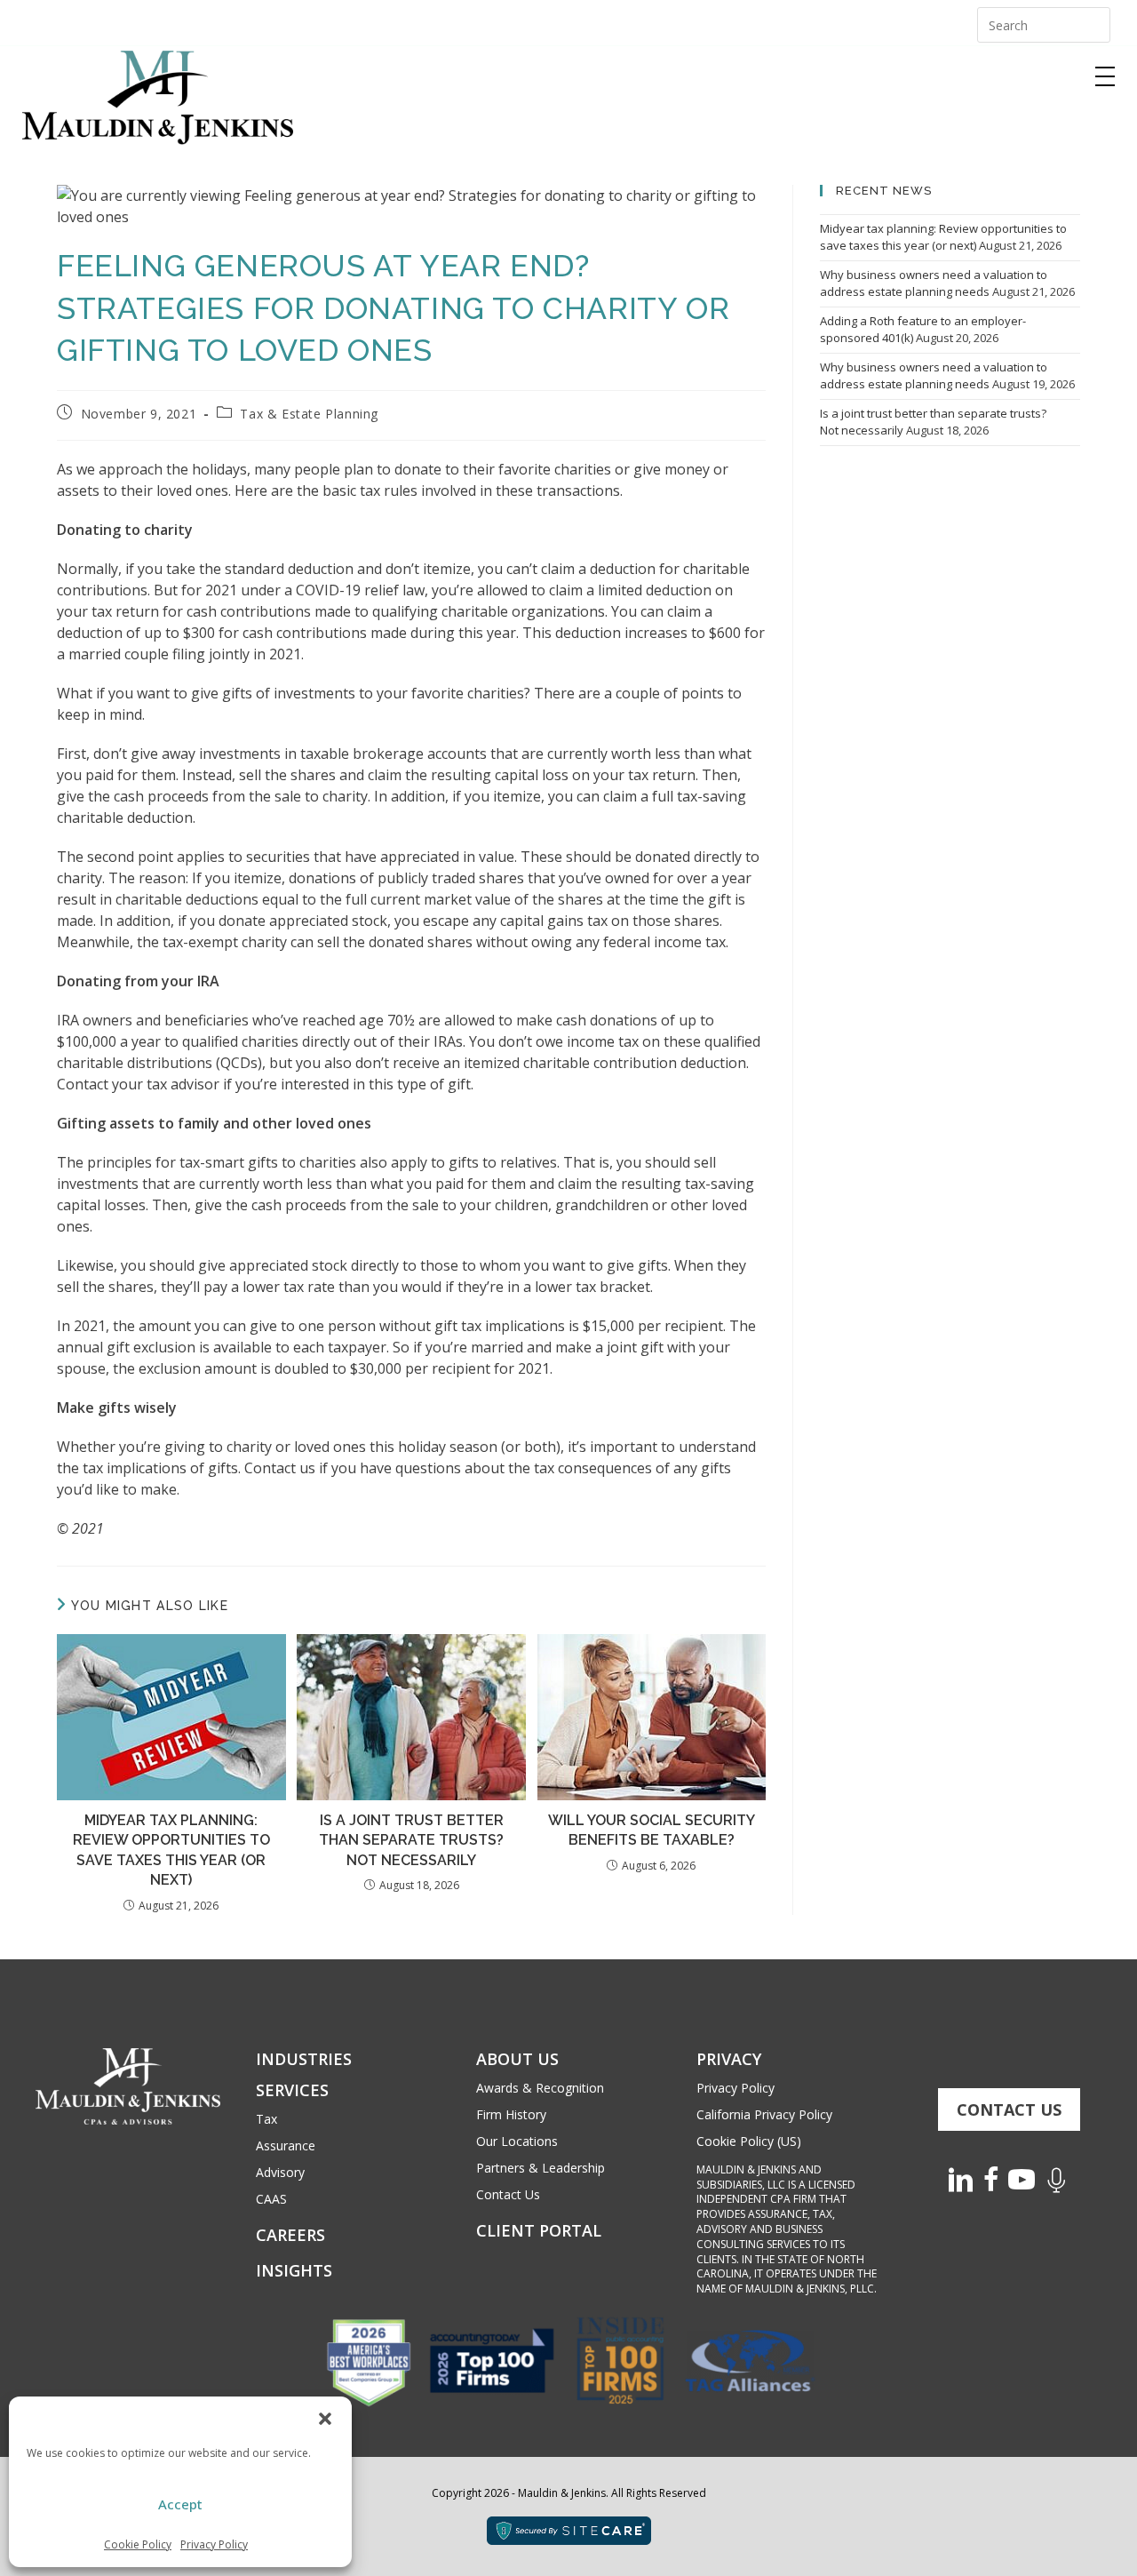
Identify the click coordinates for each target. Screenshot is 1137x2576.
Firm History (511, 2114)
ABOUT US (517, 2059)
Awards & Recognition (540, 2088)
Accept (180, 2504)
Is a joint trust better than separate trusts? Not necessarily (411, 1840)
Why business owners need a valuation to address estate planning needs (934, 283)
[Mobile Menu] (1105, 76)
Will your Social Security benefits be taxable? (652, 1830)
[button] (325, 2419)
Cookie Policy (138, 2544)
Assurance (286, 2145)
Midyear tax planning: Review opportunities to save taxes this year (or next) (171, 1850)
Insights (294, 2270)
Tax (266, 2119)
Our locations (517, 2141)
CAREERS (290, 2235)
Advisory (280, 2172)
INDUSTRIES (304, 2059)
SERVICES (292, 2090)
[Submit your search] (1093, 23)
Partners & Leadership (541, 2168)
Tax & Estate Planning (309, 414)
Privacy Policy (214, 2544)
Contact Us (508, 2194)
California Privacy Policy (764, 2114)
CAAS (271, 2199)
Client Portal (539, 2230)
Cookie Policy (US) (749, 2141)
